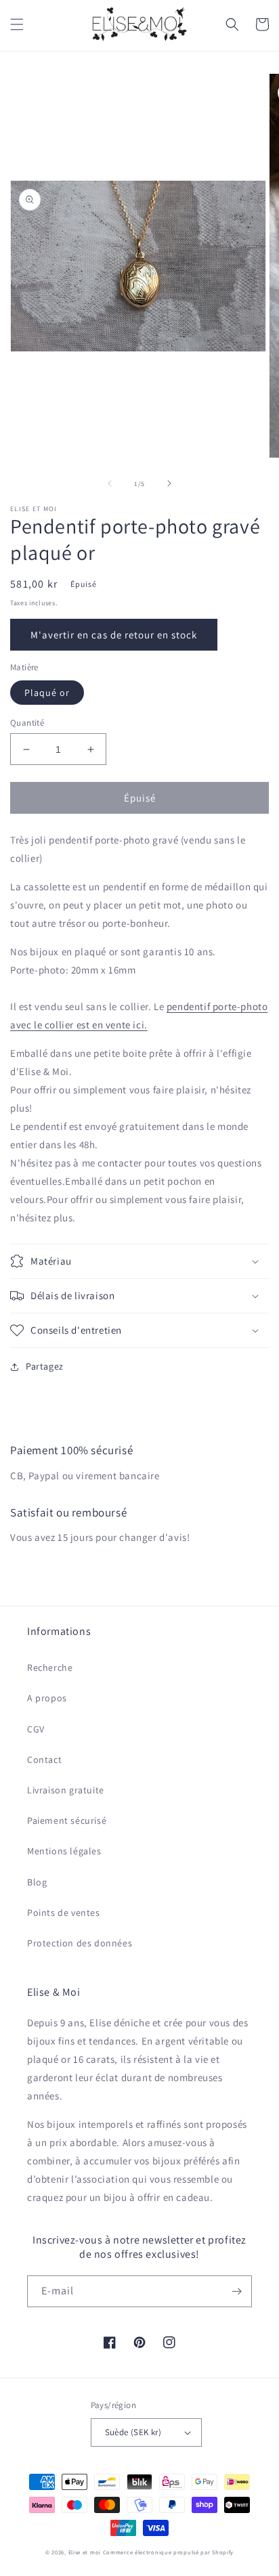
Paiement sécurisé (67, 1820)
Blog (37, 1882)
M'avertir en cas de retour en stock (114, 635)
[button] (17, 24)
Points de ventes (64, 1913)
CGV (36, 1729)
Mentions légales (64, 1851)
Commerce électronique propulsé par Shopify (168, 2552)
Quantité (27, 723)
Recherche (50, 1667)
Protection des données (80, 1943)
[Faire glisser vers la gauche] (110, 483)
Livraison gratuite (66, 1790)
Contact (44, 1760)
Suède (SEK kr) (133, 2432)
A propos (47, 1698)
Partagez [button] (45, 1366)
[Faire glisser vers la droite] (169, 483)
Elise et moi (85, 2552)
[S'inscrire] (236, 2291)
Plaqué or (47, 693)
